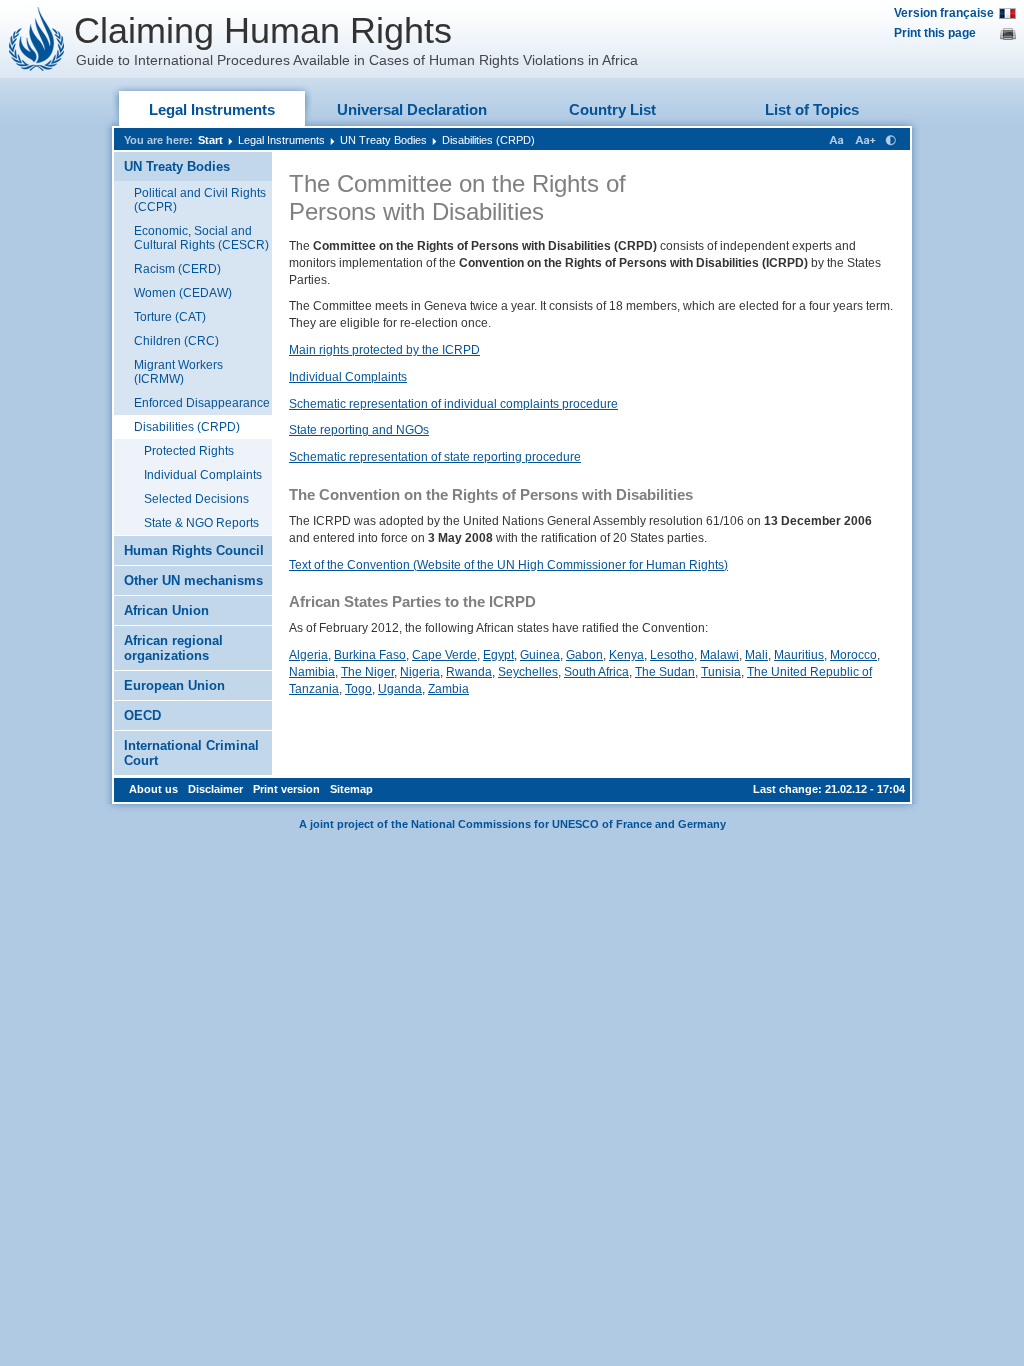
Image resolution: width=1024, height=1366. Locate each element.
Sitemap (351, 789)
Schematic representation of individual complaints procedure (453, 404)
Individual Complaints (203, 475)
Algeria (308, 655)
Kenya (626, 655)
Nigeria (420, 672)
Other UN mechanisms (193, 580)
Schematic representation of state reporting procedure (435, 457)
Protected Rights (189, 451)
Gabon (584, 655)
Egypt (498, 655)
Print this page (935, 33)
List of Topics (812, 109)
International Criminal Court (191, 753)
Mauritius (799, 655)
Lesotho (672, 655)
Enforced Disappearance (202, 403)
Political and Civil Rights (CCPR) (200, 200)
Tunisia (721, 672)
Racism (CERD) (177, 269)
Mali (756, 655)
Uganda (400, 689)
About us (153, 789)
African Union (166, 610)
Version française (944, 13)
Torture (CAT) (170, 317)
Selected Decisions (196, 499)
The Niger (367, 672)
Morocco (853, 655)
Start (210, 140)
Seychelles (528, 672)
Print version (286, 789)
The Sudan (665, 672)
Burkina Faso (370, 655)
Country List (612, 109)
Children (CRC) (176, 341)
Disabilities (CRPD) (488, 140)
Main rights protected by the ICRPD (384, 350)
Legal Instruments (212, 109)
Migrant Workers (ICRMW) (178, 372)
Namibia (312, 672)
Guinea (540, 655)
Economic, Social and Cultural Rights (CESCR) (201, 238)
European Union (174, 685)
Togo (358, 689)
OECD (142, 715)
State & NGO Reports (201, 523)
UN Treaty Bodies (383, 140)
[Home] (37, 39)
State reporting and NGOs (359, 430)
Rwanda (469, 672)
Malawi (719, 655)
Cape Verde (444, 655)
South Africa (596, 672)
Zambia (448, 689)
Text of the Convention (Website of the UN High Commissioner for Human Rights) (508, 565)
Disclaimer (215, 789)
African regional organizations (173, 648)
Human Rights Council (194, 550)
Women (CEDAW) (183, 293)
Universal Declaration (412, 109)
